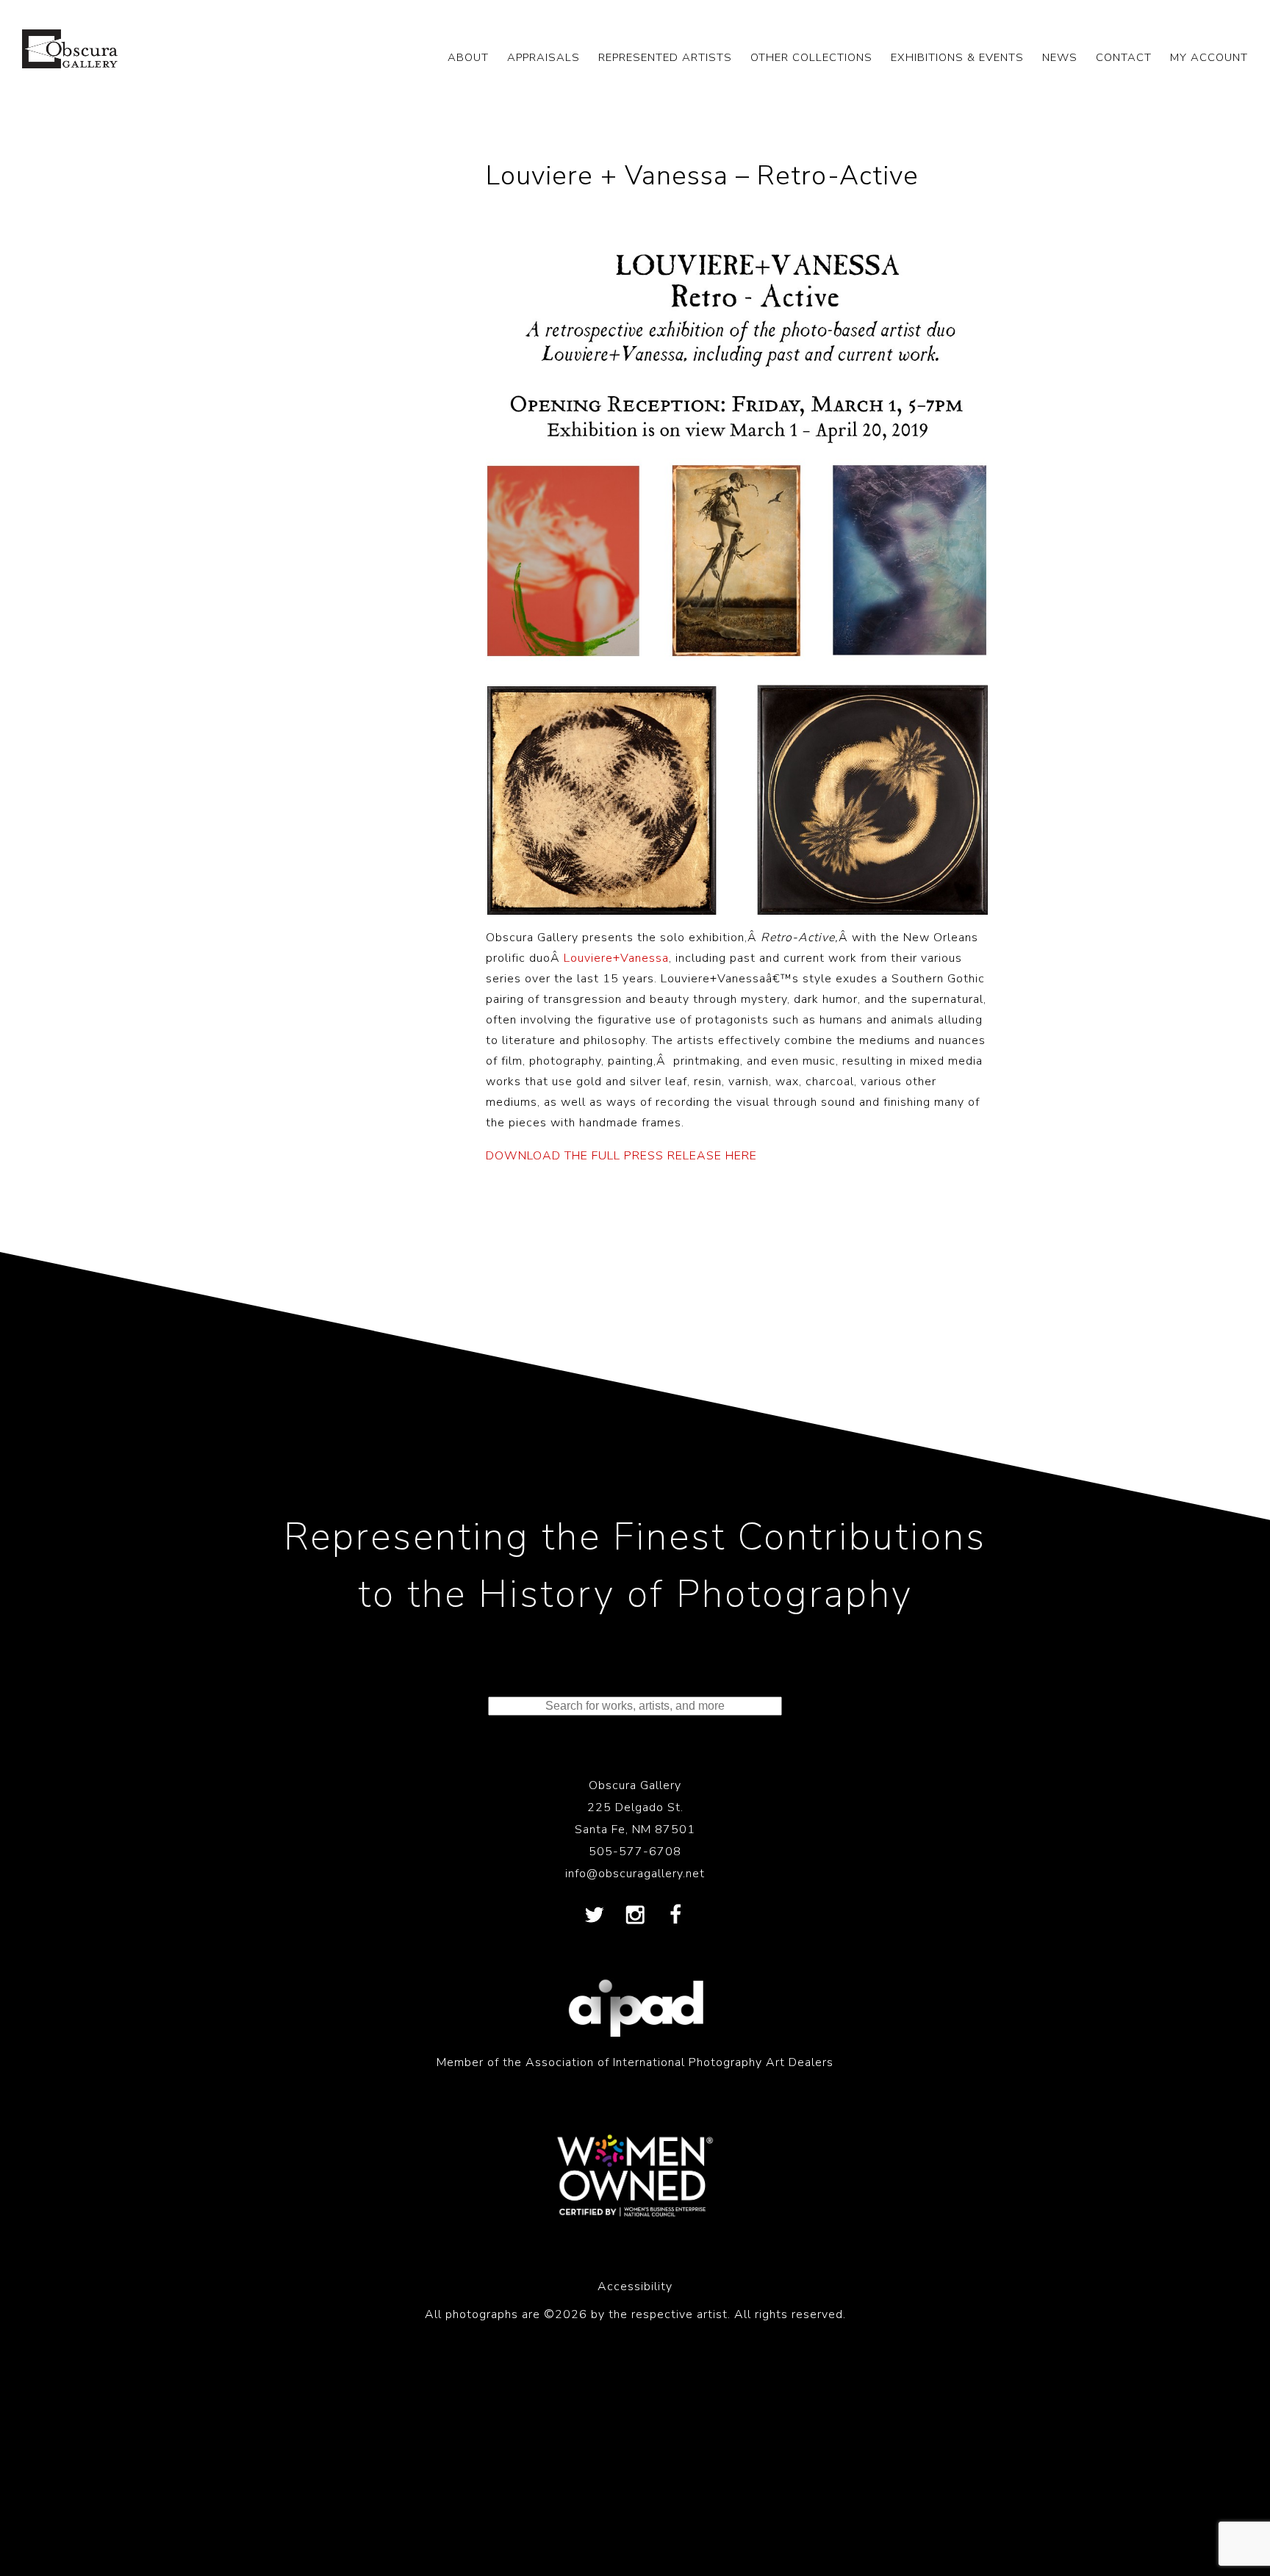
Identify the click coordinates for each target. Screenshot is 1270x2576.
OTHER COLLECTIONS (811, 57)
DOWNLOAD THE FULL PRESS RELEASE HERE (621, 1156)
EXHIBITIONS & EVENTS (957, 57)
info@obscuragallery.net (635, 1874)
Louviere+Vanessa (616, 958)
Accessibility (635, 2287)
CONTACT (1124, 57)
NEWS (1060, 57)
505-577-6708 (635, 1852)
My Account (1209, 57)
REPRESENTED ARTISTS (665, 57)
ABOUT (468, 57)
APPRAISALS (543, 57)
